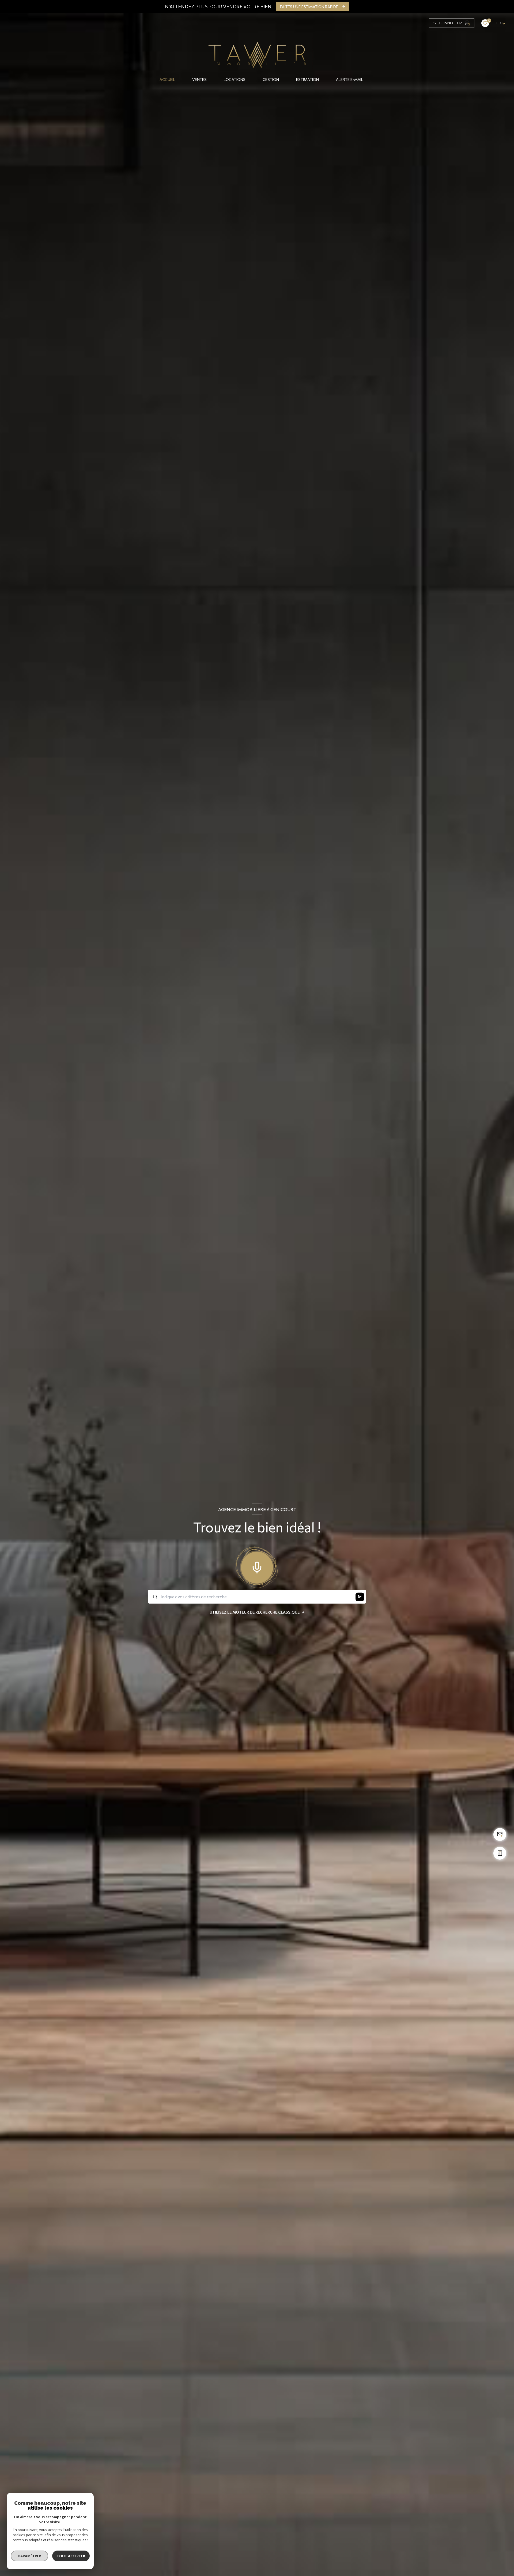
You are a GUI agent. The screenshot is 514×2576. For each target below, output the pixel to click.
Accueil (167, 80)
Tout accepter (71, 2556)
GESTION (271, 80)
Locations (235, 80)
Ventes (199, 80)
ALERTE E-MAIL (349, 80)
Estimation (307, 80)
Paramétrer (30, 2556)
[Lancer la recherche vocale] (257, 1566)
